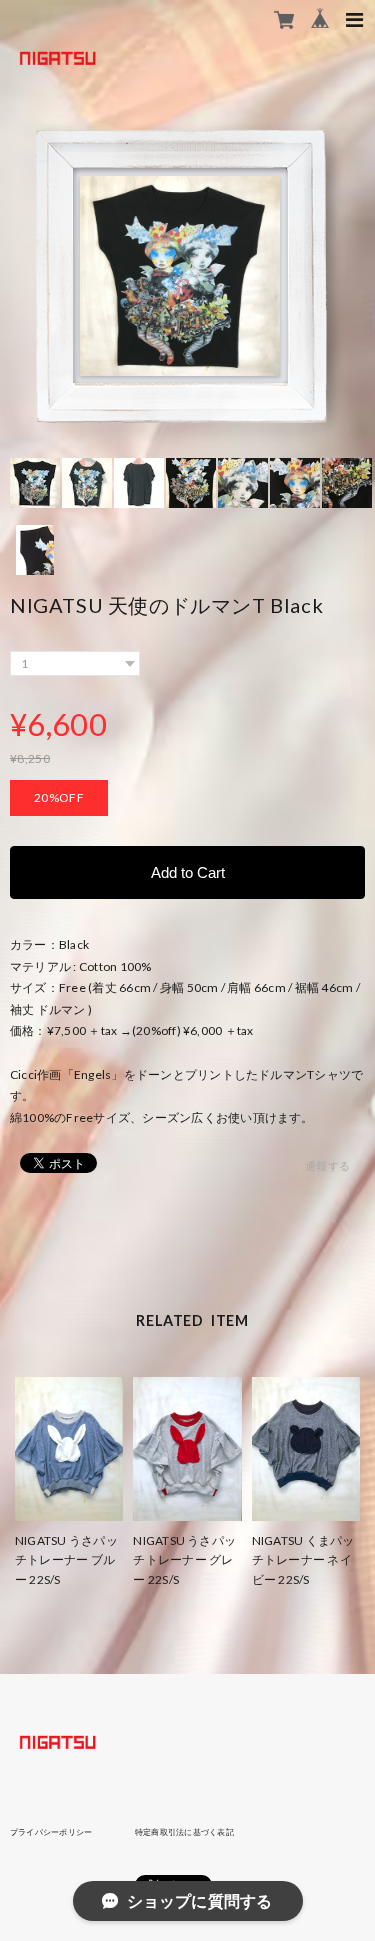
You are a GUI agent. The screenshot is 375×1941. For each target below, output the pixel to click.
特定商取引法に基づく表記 (184, 1832)
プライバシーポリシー (51, 1832)
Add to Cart (188, 872)
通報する (327, 1165)
